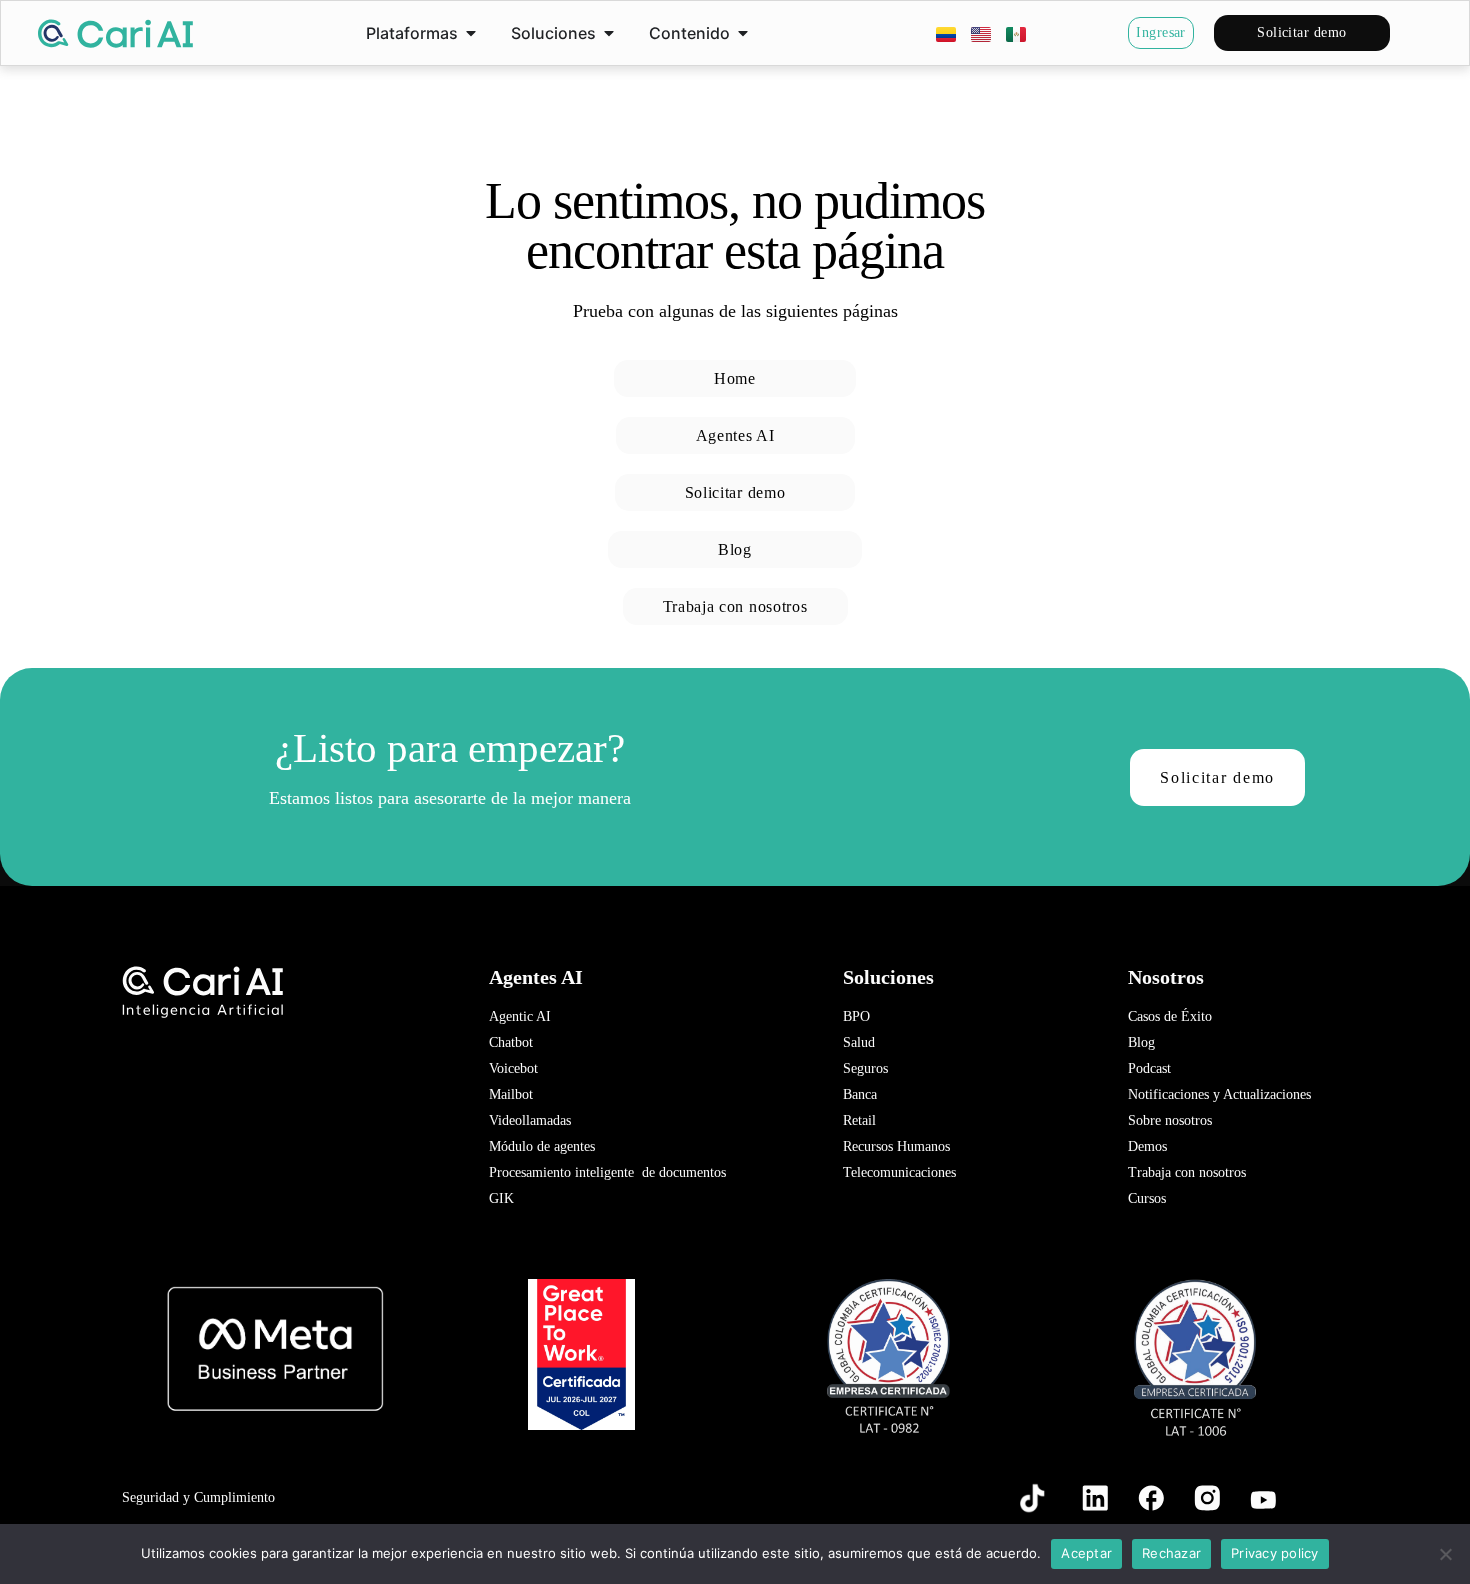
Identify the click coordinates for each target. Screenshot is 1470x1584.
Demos (1147, 1146)
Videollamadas (530, 1120)
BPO (856, 1016)
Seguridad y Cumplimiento (198, 1497)
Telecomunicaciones (899, 1172)
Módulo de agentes (542, 1146)
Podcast (1149, 1068)
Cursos (1147, 1198)
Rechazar (1171, 1553)
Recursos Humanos (896, 1146)
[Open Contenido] (743, 33)
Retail (859, 1120)
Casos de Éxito (1170, 1016)
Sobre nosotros (1170, 1120)
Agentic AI (520, 1016)
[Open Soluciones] (609, 33)
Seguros (865, 1068)
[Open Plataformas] (471, 33)
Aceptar (1086, 1553)
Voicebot (513, 1068)
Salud (859, 1042)
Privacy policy (1275, 1553)
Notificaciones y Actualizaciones (1219, 1094)
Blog (1141, 1042)
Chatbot (511, 1042)
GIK (501, 1198)
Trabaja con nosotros (1187, 1172)
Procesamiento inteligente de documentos (607, 1172)
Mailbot (511, 1094)
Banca (860, 1094)
